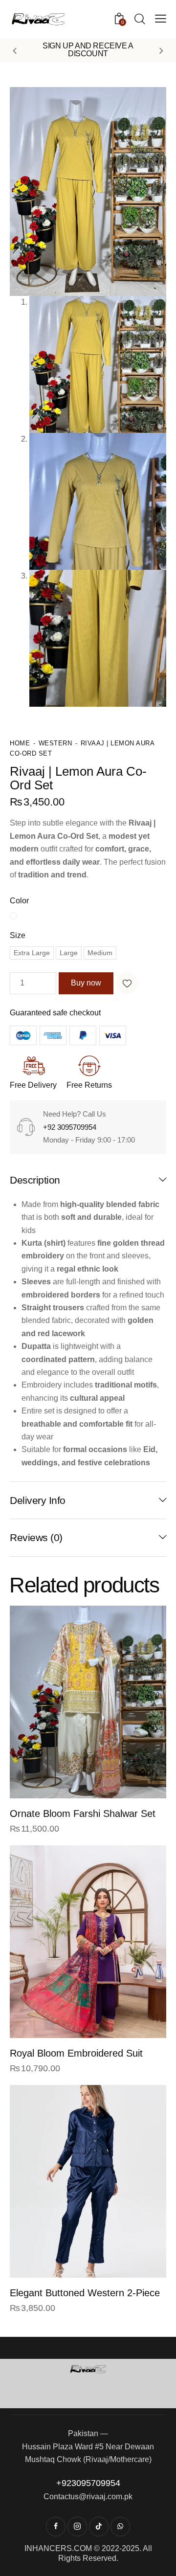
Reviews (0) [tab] (36, 1537)
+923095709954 (88, 2483)
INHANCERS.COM (58, 2548)
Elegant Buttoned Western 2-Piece (85, 2293)
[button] (15, 50)
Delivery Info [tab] (38, 1500)
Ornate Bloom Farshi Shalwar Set (83, 1814)
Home (20, 743)
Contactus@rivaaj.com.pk (88, 2497)
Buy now (86, 983)
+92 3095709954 (70, 1127)
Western (55, 743)
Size (18, 935)
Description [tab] (35, 1180)
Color (19, 901)
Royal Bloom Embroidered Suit (76, 2053)
